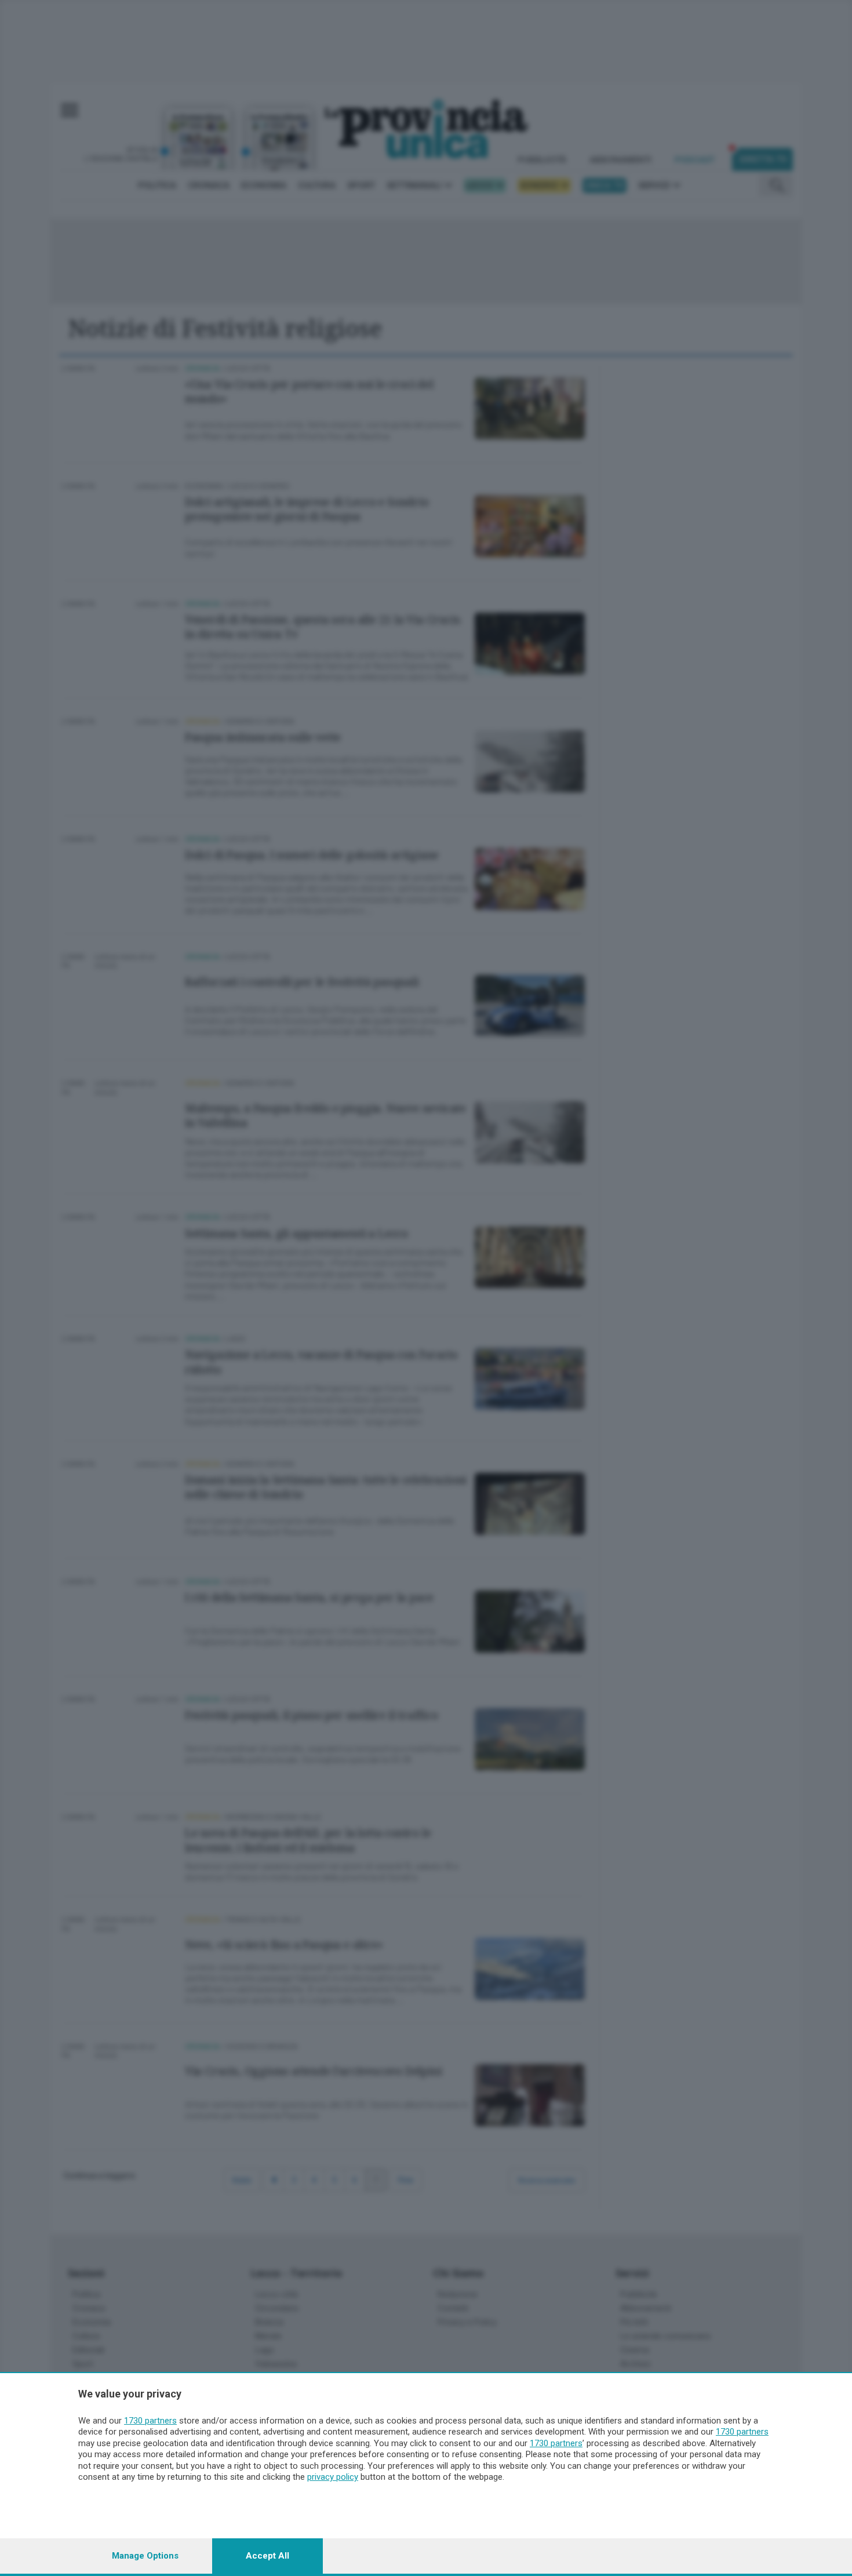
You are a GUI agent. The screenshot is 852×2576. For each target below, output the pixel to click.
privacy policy (333, 2477)
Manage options (145, 2556)
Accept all (267, 2556)
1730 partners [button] (150, 2421)
